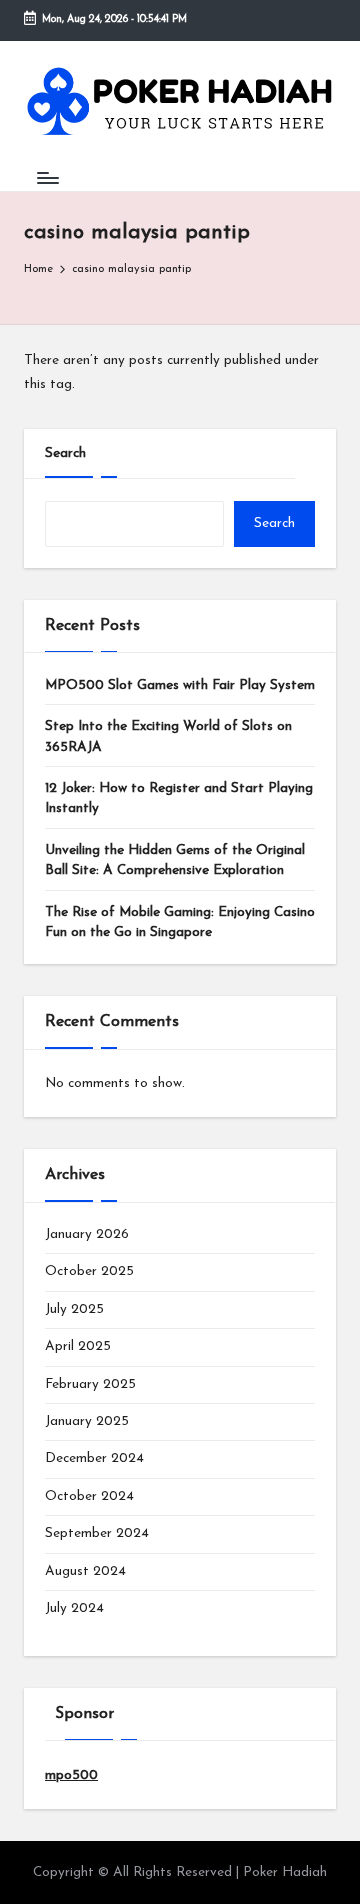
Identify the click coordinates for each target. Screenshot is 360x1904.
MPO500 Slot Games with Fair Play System (180, 685)
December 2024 (94, 1458)
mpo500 (71, 1775)
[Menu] (47, 177)
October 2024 (89, 1496)
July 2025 (74, 1309)
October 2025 (89, 1271)
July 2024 (74, 1608)
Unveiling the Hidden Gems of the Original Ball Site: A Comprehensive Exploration (175, 860)
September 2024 (97, 1533)
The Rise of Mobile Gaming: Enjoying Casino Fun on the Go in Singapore (180, 922)
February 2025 (90, 1384)
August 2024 (85, 1571)
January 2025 (87, 1421)
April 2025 (78, 1346)
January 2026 (87, 1234)
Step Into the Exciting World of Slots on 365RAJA (168, 736)
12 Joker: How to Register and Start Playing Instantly (179, 798)
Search (65, 453)
